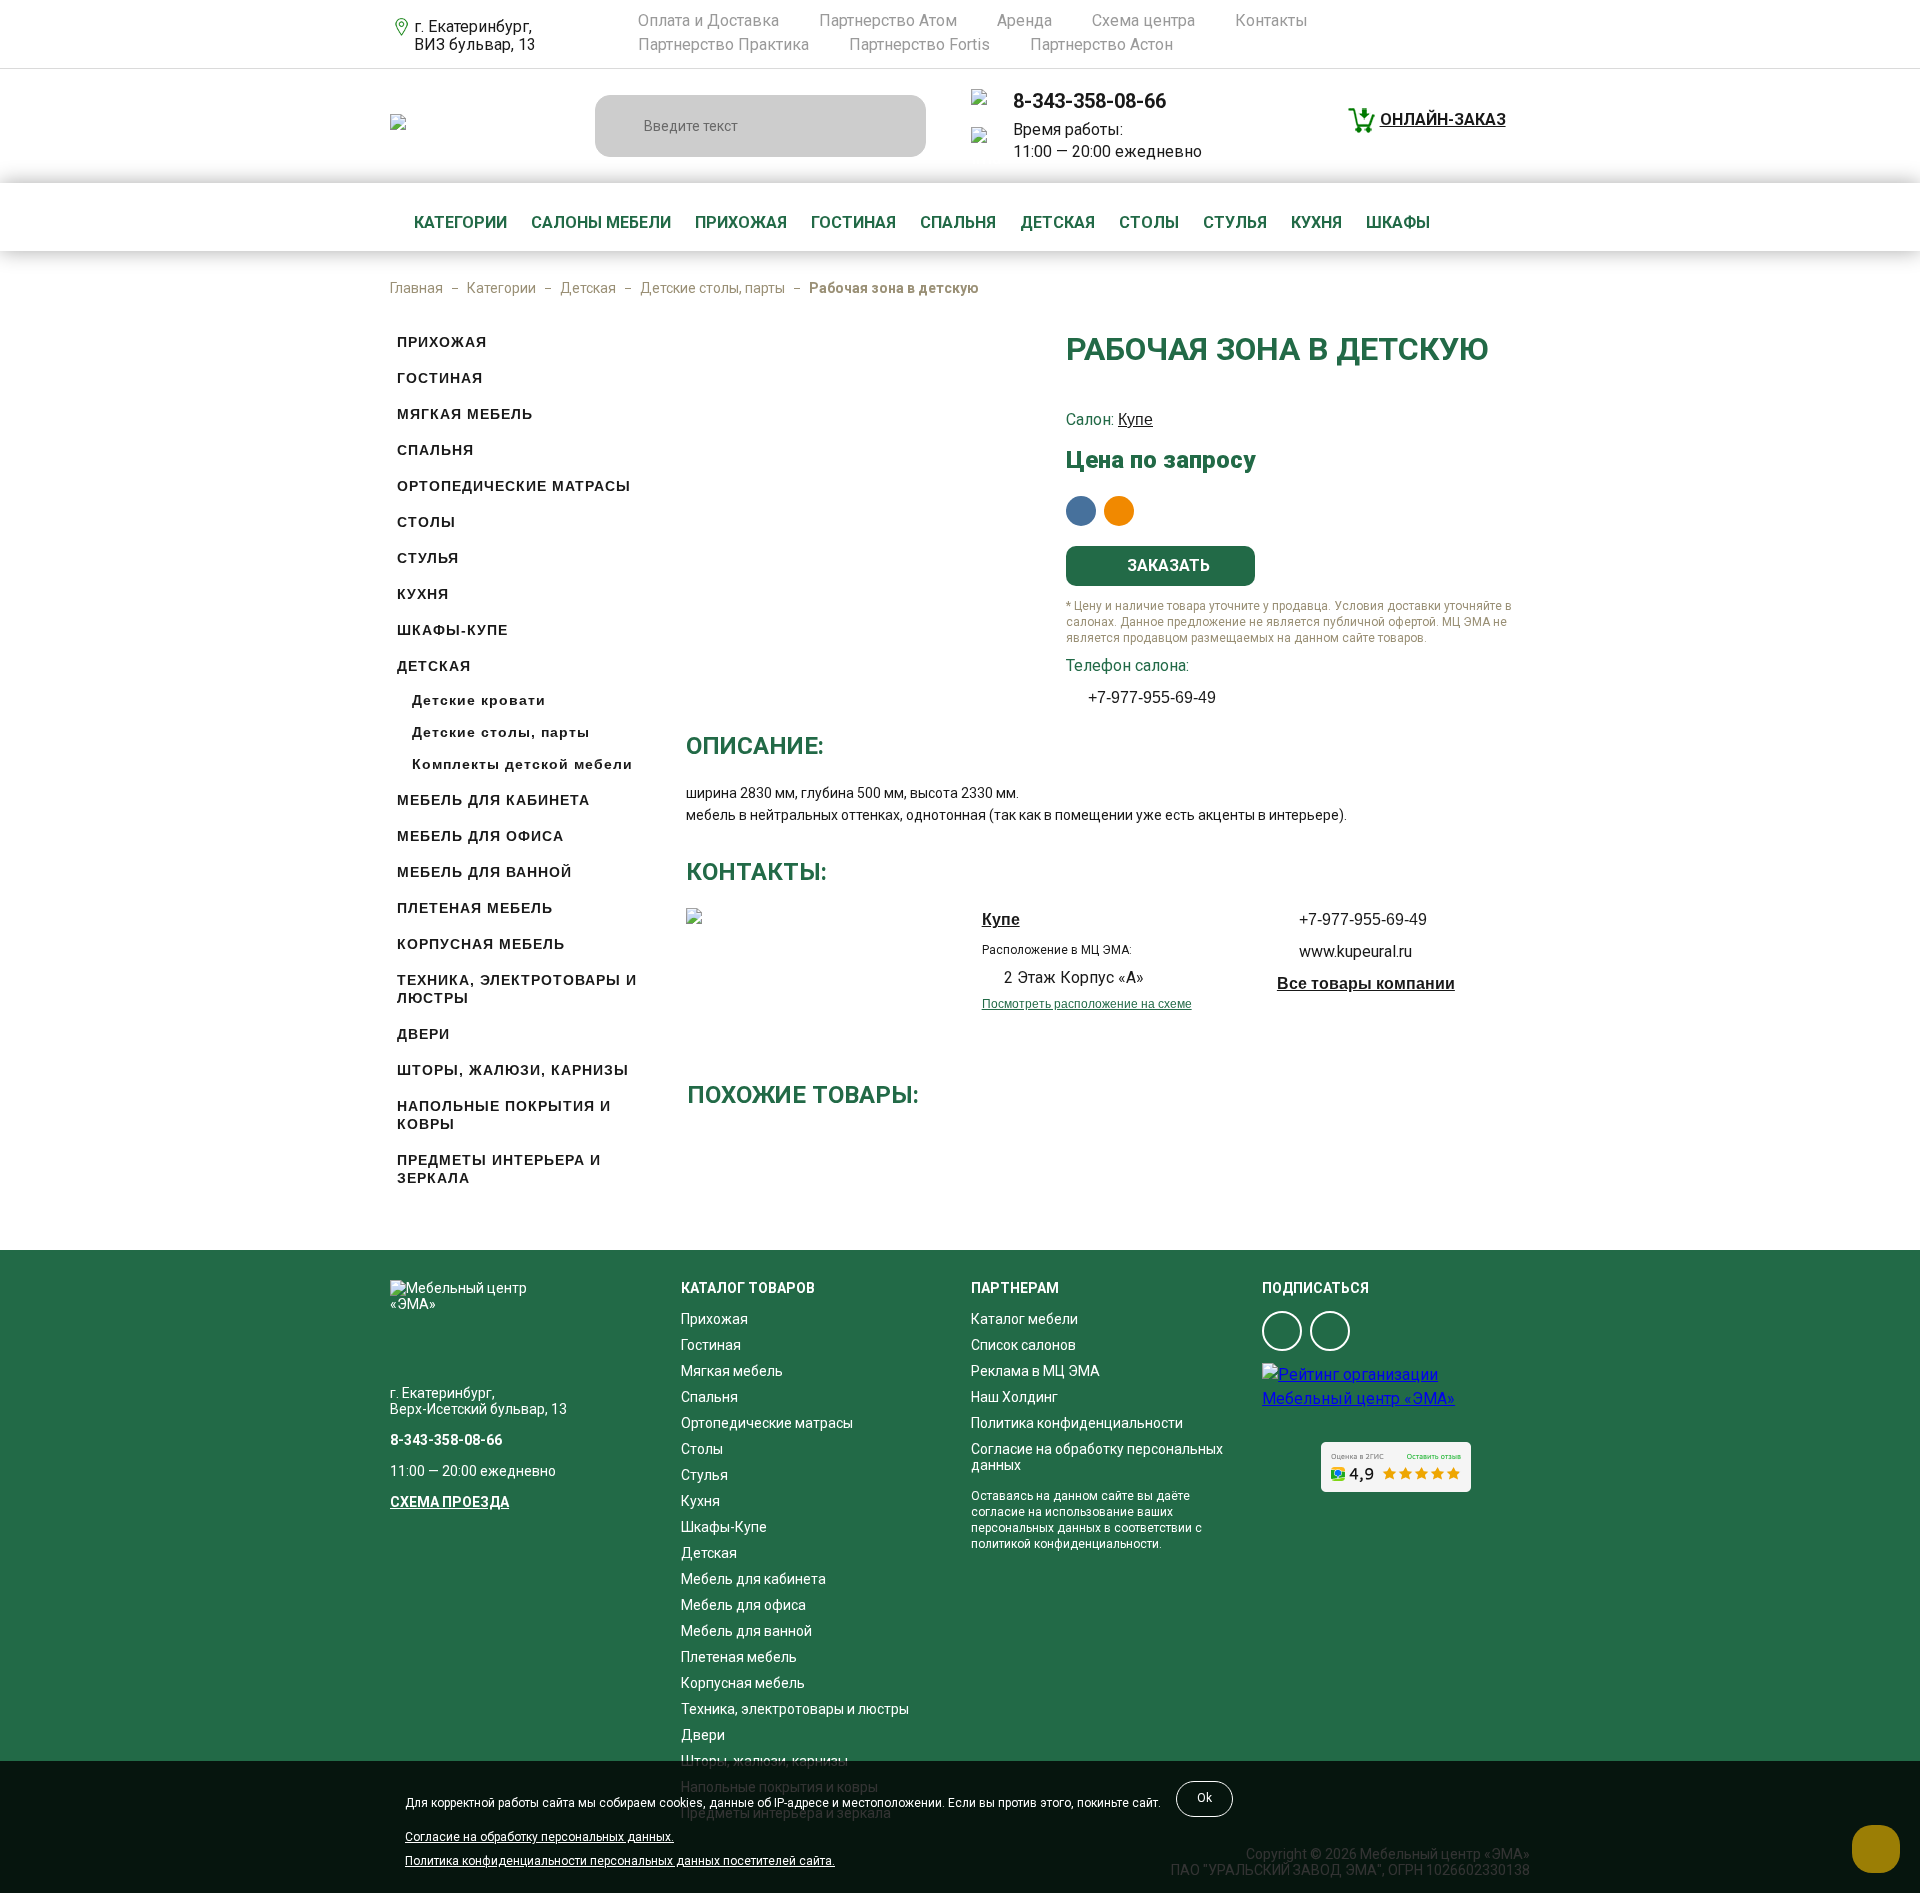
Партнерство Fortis (919, 45)
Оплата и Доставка (708, 21)
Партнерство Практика (723, 45)
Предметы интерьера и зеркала (499, 1169)
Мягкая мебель (465, 414)
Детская (1057, 222)
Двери (423, 1034)
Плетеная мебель (475, 908)
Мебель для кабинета (493, 800)
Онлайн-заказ (1443, 119)
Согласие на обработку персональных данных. (539, 1837)
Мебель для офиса (480, 836)
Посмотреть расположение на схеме (1087, 1004)
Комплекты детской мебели (522, 764)
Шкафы (1398, 222)
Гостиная (853, 222)
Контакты (1271, 21)
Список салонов (1023, 1345)
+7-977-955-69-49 (1152, 697)
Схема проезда (449, 1502)
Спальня (958, 222)
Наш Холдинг (1014, 1397)
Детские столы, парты (712, 288)
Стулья (1235, 222)
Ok (1204, 1798)
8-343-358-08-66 (1089, 101)
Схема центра (1143, 21)
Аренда (1024, 21)
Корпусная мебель (481, 944)
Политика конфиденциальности (1077, 1423)
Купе (1135, 419)
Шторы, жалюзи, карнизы (513, 1070)
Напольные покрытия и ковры (504, 1115)
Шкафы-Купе (452, 630)
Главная (416, 288)
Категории (460, 222)
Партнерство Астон (1101, 45)
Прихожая (741, 222)
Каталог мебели (1024, 1319)
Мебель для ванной (484, 872)
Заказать (1166, 565)
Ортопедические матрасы (514, 486)
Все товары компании (1366, 983)
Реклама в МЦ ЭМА (1035, 1371)
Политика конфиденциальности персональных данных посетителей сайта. (620, 1861)
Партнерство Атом (888, 21)
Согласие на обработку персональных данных (1097, 1457)
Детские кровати (479, 700)
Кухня (1316, 222)
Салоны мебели (601, 222)
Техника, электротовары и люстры (517, 989)
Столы (1149, 222)
